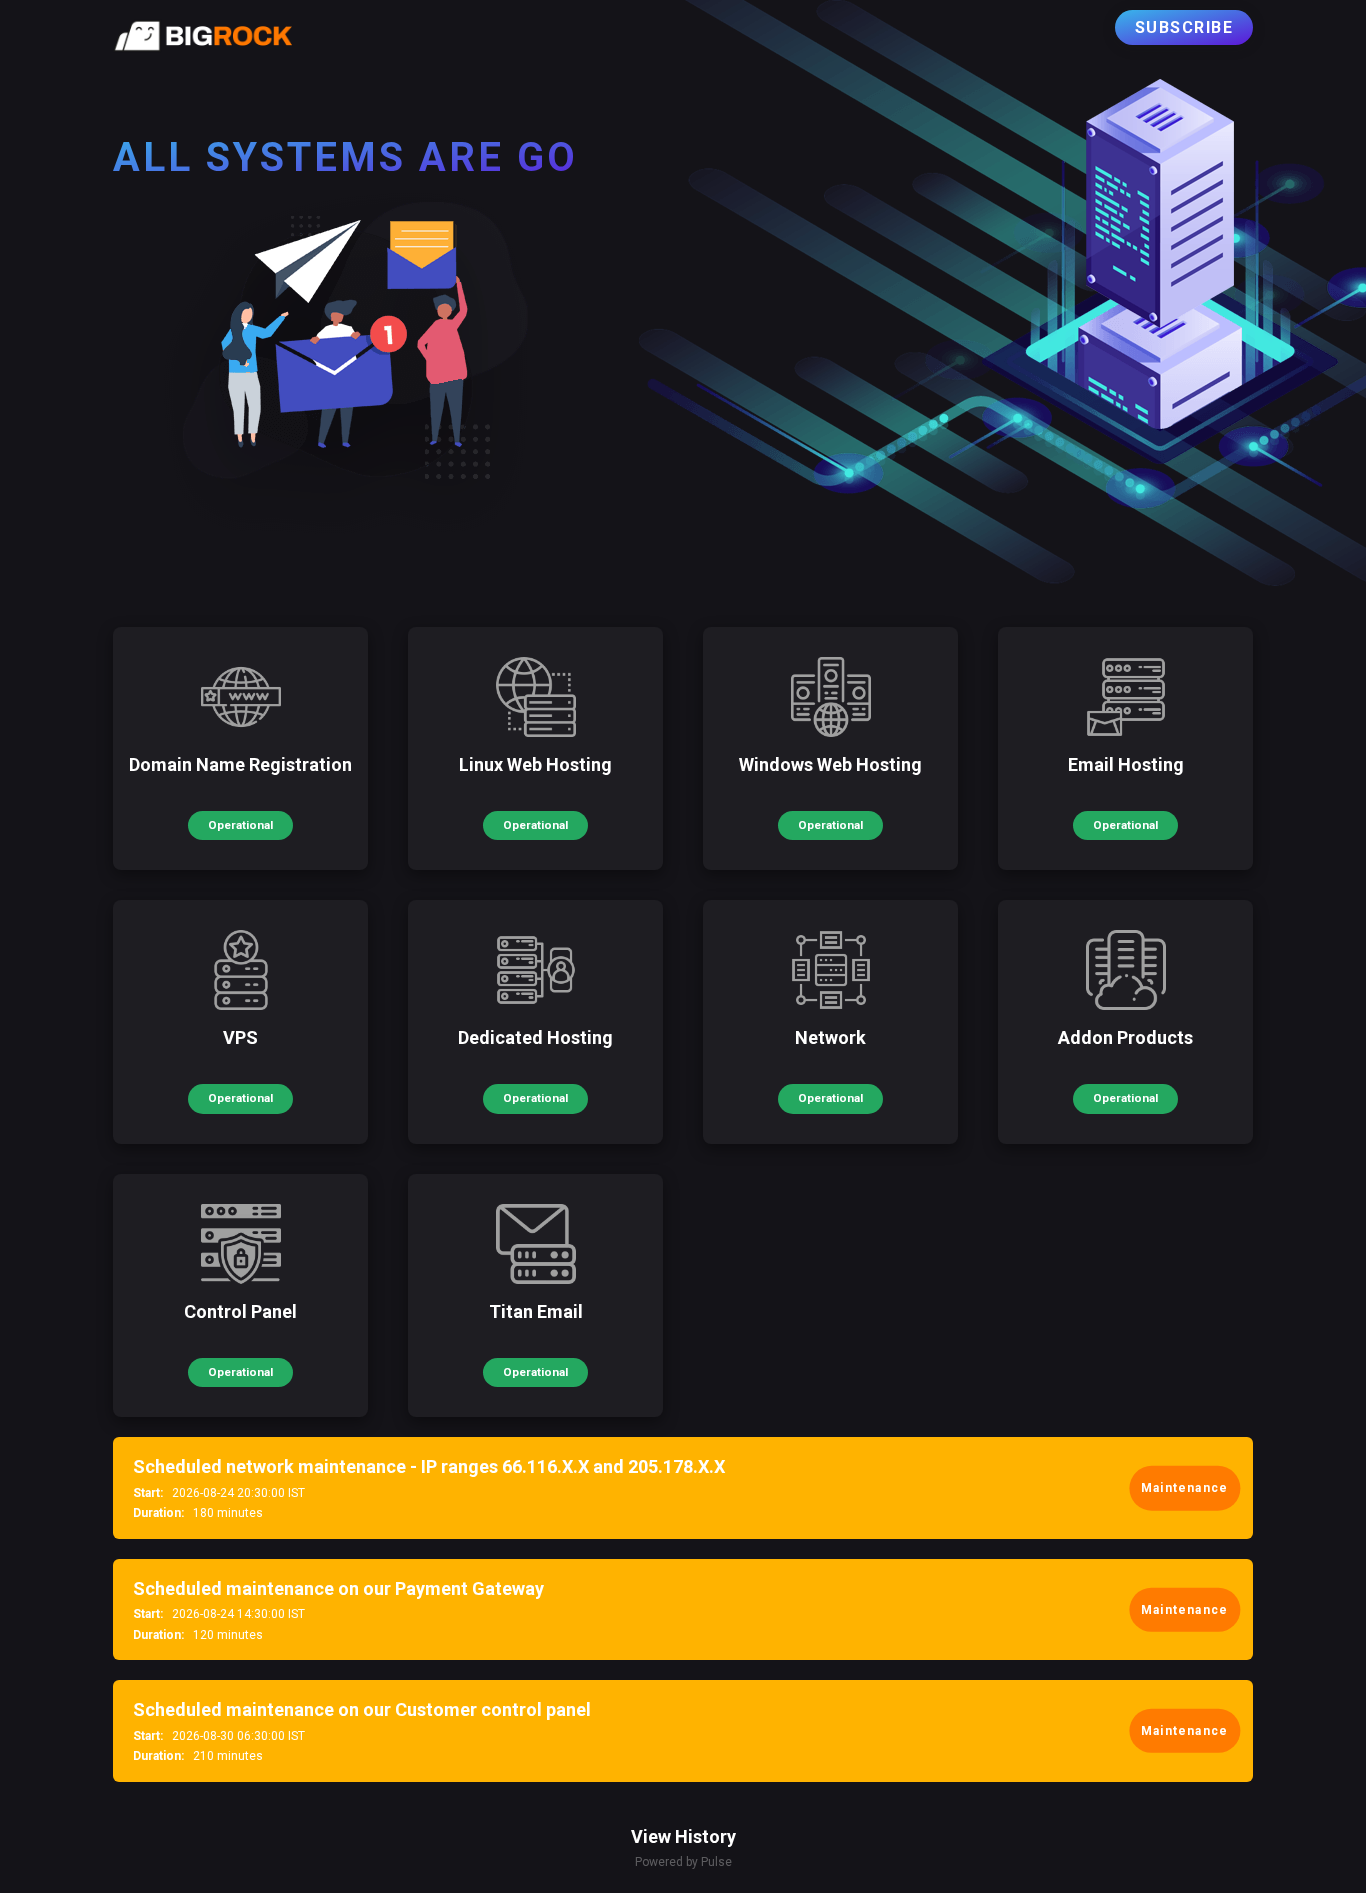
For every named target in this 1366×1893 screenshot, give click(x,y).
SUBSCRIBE (1184, 27)
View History (683, 1836)
